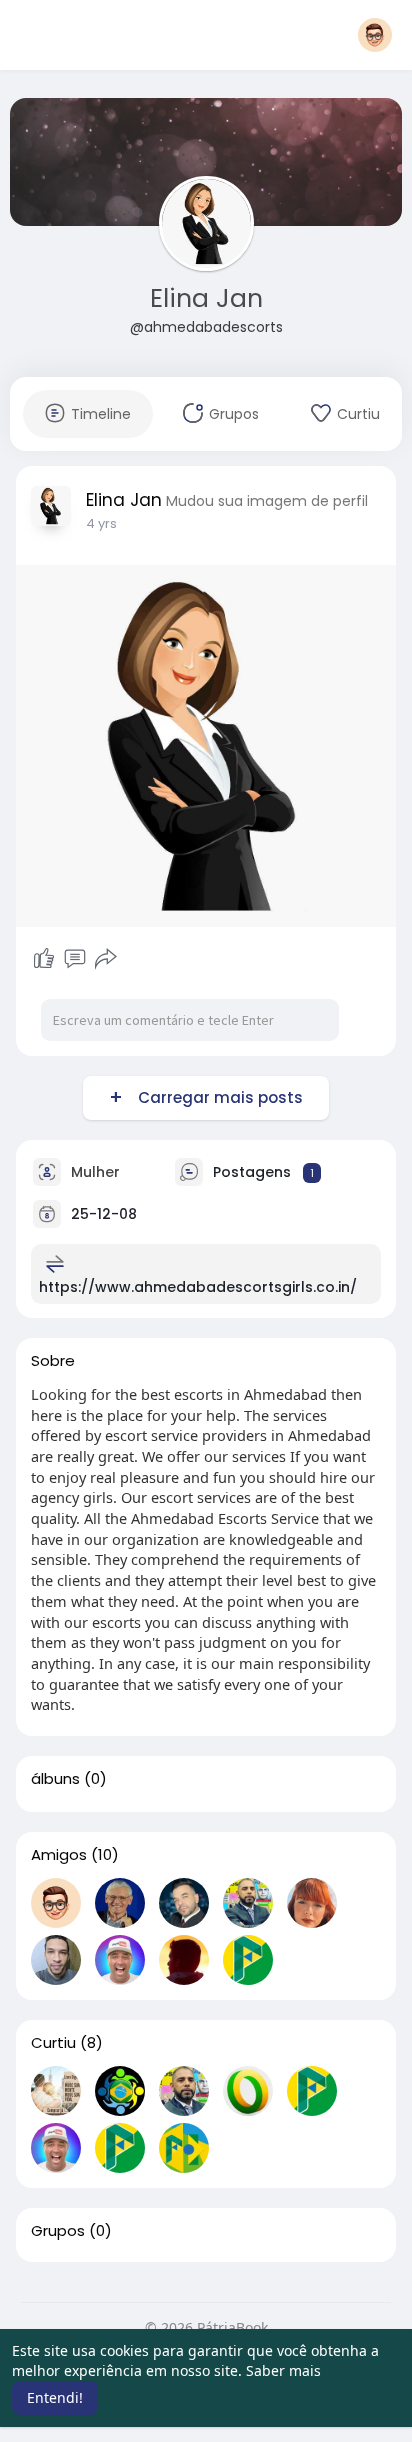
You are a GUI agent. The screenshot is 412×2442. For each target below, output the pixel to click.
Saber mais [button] (283, 2370)
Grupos (58, 2231)
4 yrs (101, 523)
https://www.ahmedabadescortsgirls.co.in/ (198, 1287)
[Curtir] (44, 959)
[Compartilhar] (106, 959)
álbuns (55, 1779)
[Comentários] (75, 959)
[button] (375, 35)
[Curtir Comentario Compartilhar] (74, 959)
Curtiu (53, 2043)
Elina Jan (206, 298)
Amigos (59, 1855)
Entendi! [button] (55, 2397)
